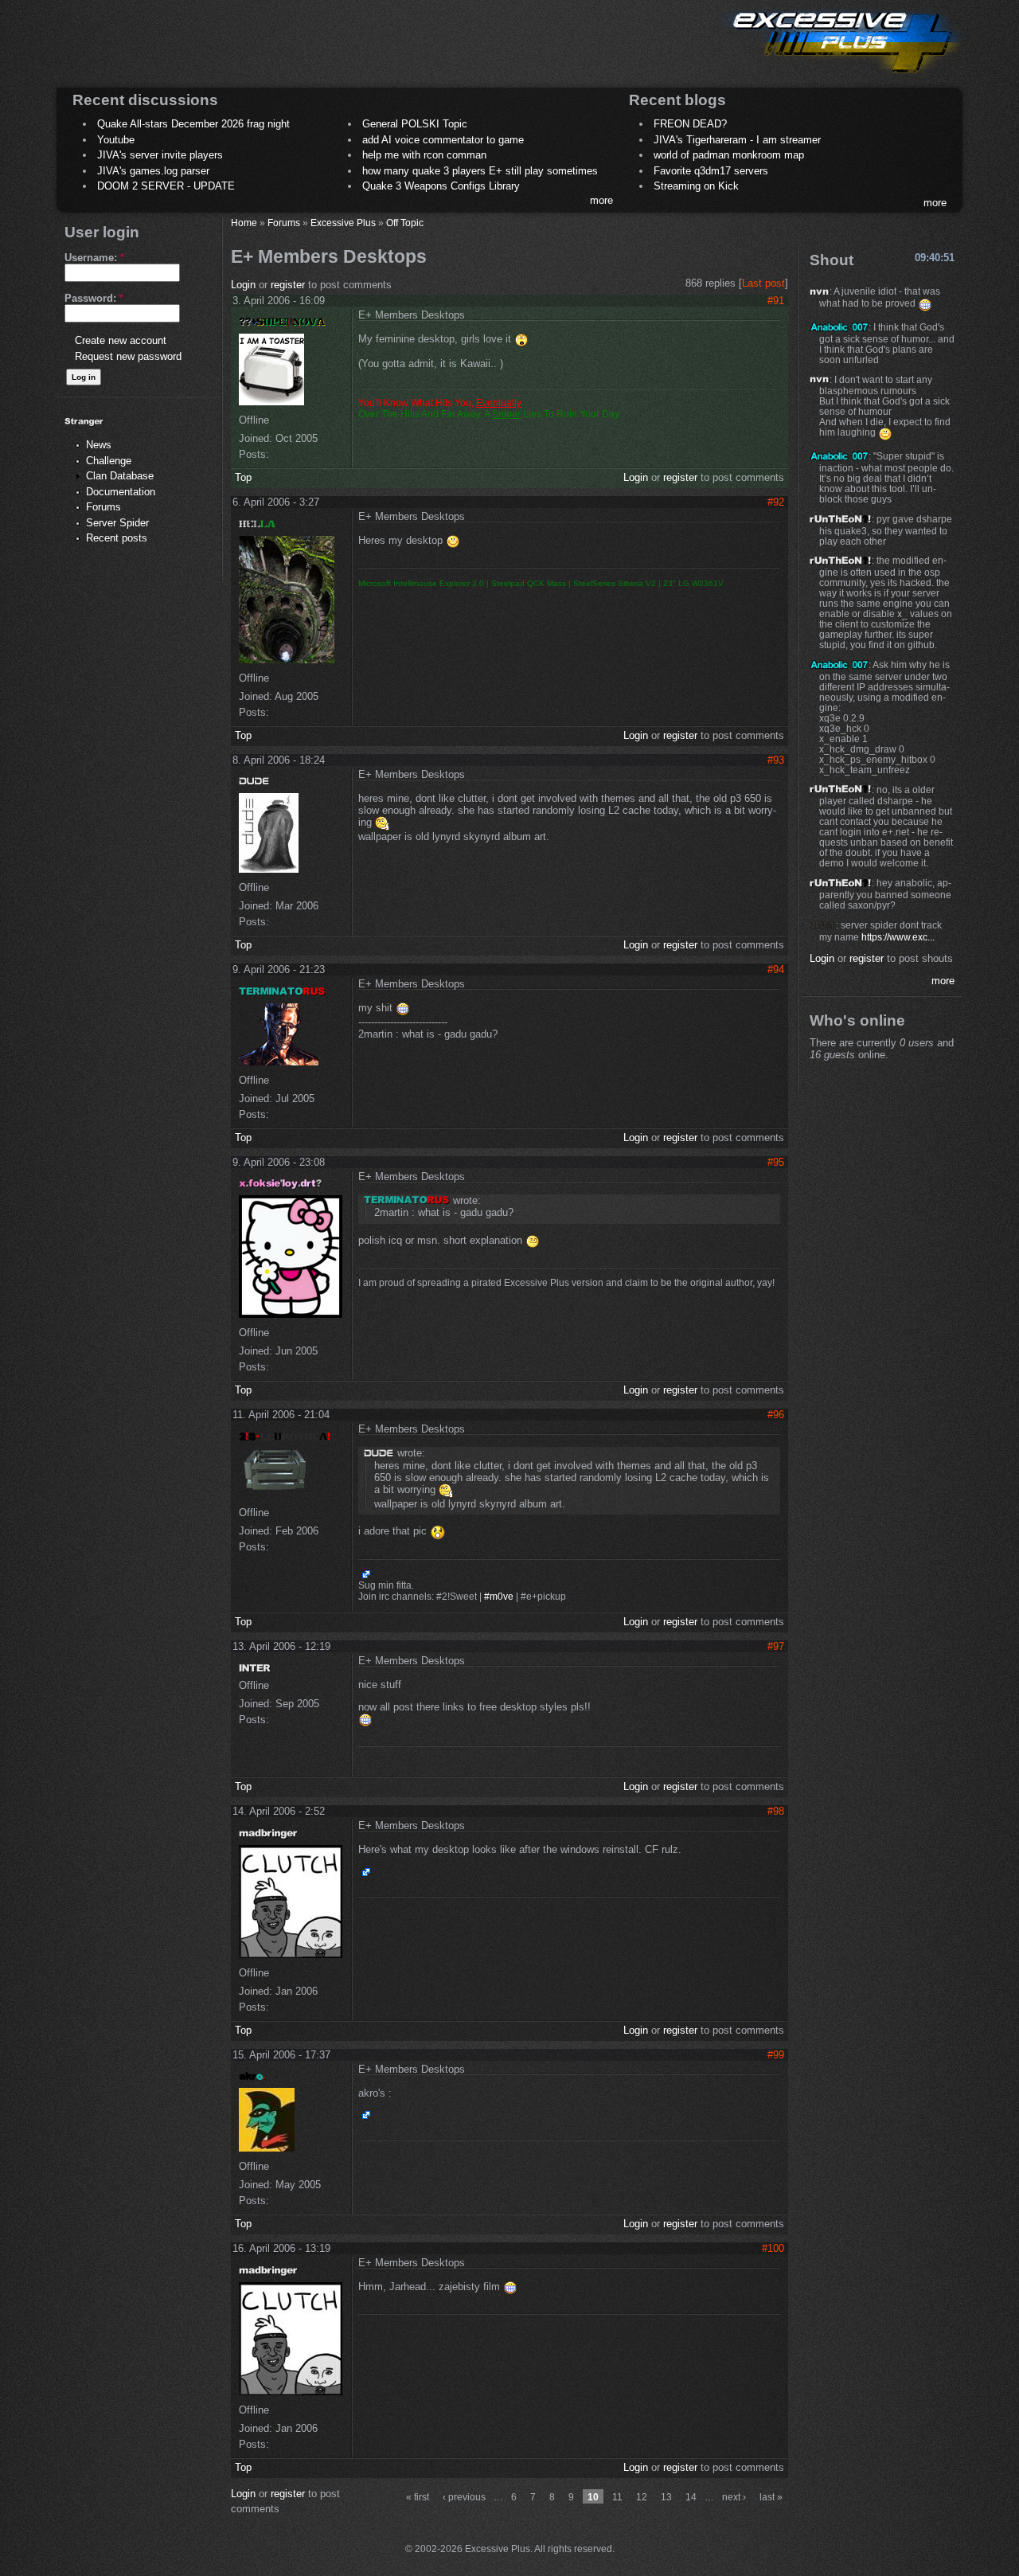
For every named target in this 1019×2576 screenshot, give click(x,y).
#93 (776, 760)
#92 (776, 502)
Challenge (109, 461)
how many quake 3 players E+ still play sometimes (480, 171)
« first (418, 2497)
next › (734, 2497)
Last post (763, 283)
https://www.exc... (898, 937)
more (601, 200)
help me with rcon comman (424, 155)
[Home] (841, 76)
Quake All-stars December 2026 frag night (193, 124)
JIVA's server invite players (160, 155)
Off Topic (405, 223)
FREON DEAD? (690, 124)
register (288, 285)
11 (617, 2497)
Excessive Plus (343, 223)
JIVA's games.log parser (153, 171)
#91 (776, 301)
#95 (776, 1162)
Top (243, 477)
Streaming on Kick (696, 186)
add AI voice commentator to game (443, 140)
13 (666, 2497)
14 (691, 2497)
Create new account (121, 340)
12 (642, 2497)
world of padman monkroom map (729, 155)
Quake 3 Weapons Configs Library (441, 186)
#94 (776, 969)
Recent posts (117, 538)
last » (771, 2497)
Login (243, 285)
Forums (103, 507)
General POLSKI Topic (415, 124)
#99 (776, 2055)
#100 (773, 2248)
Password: (94, 298)
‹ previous (464, 2497)
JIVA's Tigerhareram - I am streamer (737, 140)
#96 (776, 1415)
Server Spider (117, 523)
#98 (776, 1811)
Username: (94, 258)
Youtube (116, 140)
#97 (776, 1646)
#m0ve (499, 1597)
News (99, 445)
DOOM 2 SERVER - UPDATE (166, 186)
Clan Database (120, 476)
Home (244, 223)
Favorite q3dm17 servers (711, 171)
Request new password (128, 356)
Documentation (121, 492)
